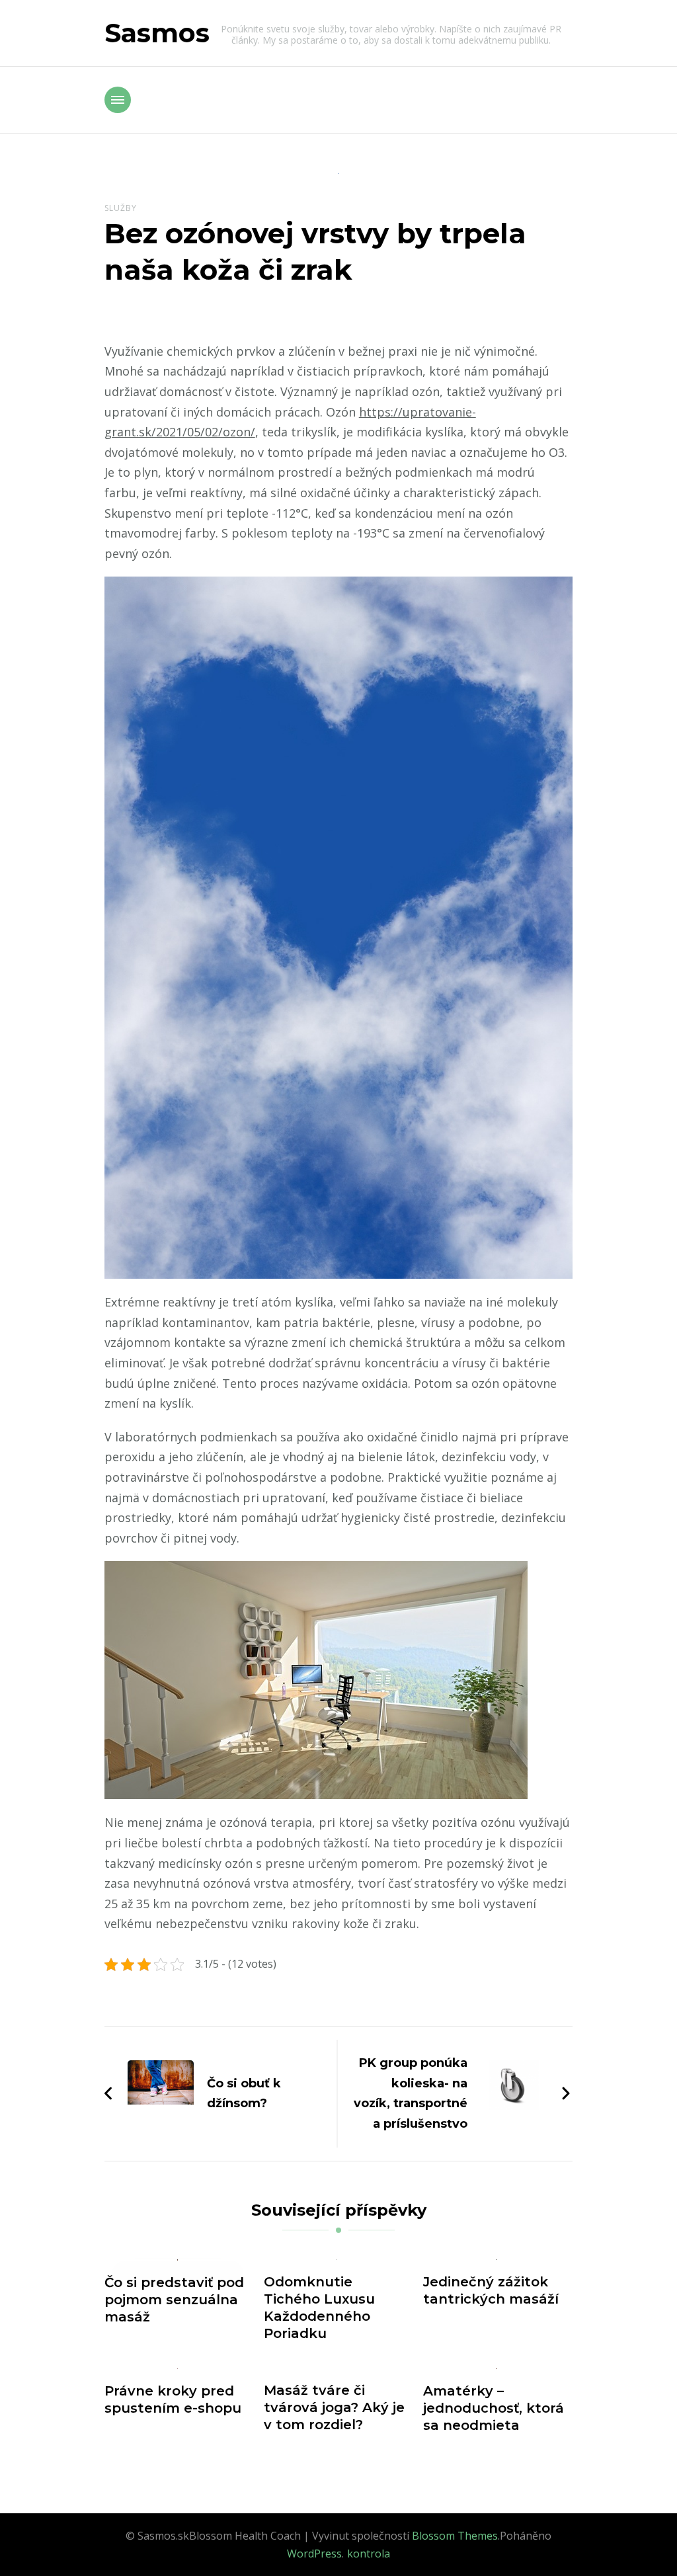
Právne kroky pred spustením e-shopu (173, 2399)
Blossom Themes (455, 2536)
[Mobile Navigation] (118, 100)
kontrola (369, 2554)
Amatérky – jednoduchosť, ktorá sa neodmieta (494, 2408)
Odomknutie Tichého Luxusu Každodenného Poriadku (319, 2308)
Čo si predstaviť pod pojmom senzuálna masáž (174, 2300)
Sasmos (157, 33)
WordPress (314, 2554)
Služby (121, 208)
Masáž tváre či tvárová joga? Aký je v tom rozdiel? (334, 2407)
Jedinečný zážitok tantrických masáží (491, 2290)
